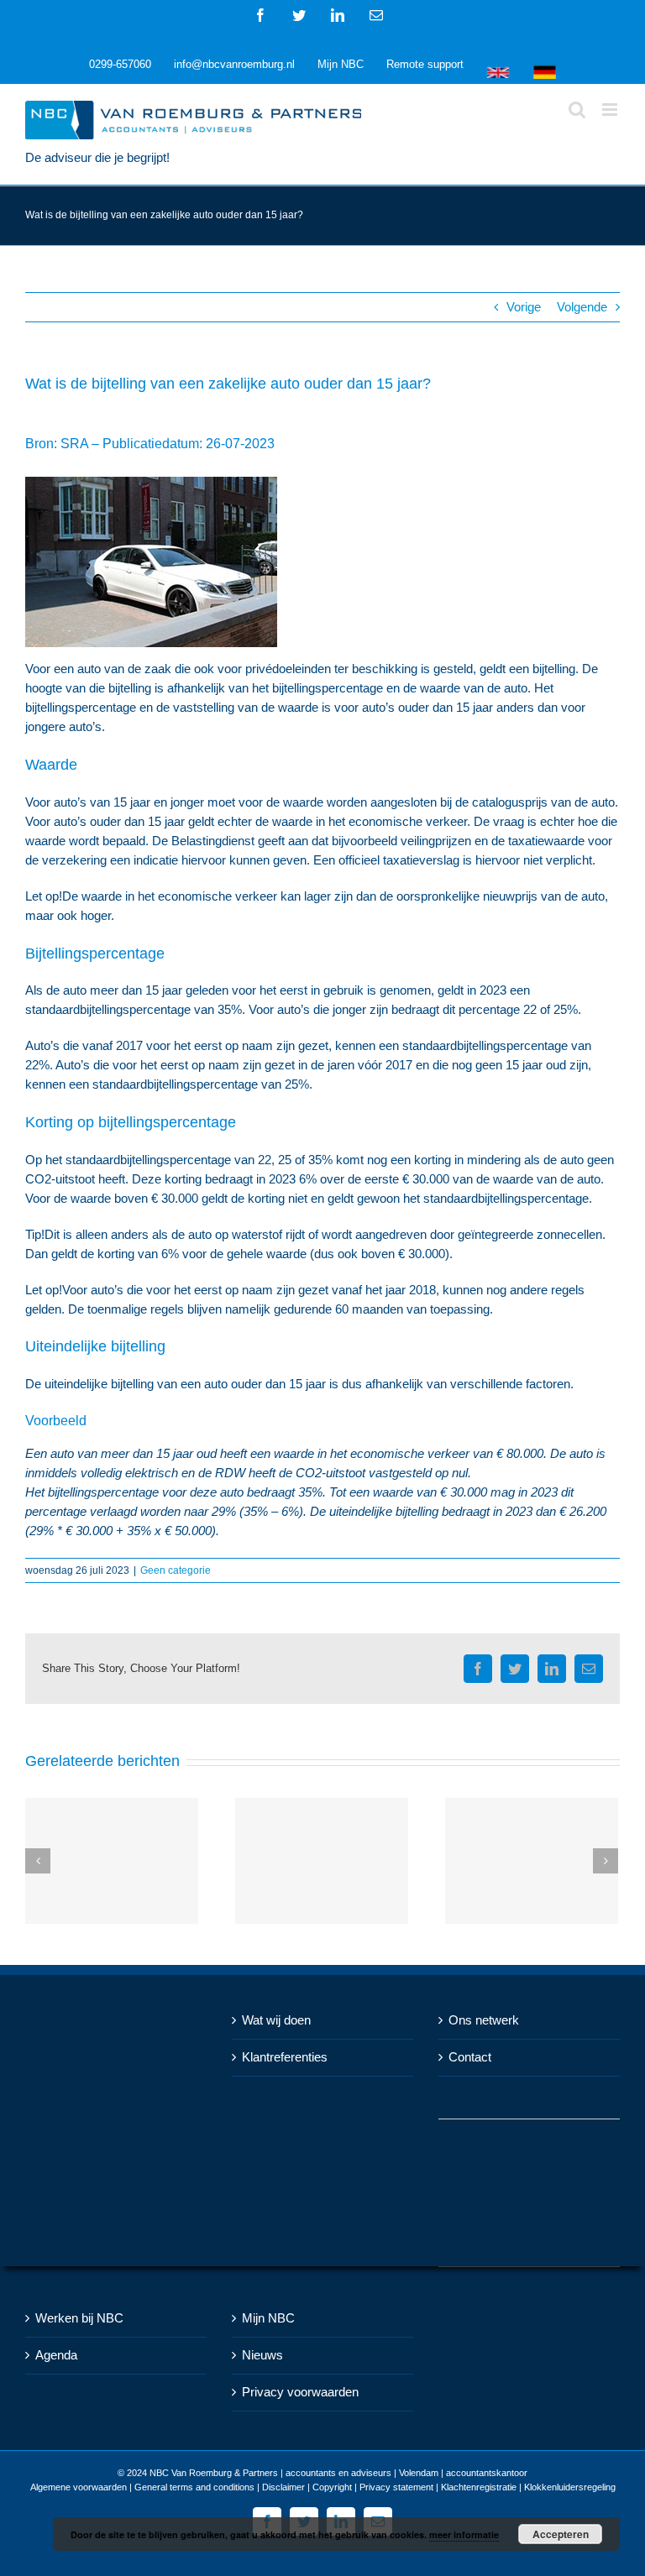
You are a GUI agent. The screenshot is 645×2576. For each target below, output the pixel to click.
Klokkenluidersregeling (570, 2487)
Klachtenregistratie (479, 2487)
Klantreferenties (285, 2057)
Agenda (56, 2355)
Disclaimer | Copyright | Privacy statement (348, 2487)
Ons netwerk (484, 2020)
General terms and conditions (194, 2487)
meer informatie (464, 2534)
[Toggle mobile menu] (611, 110)
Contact (470, 2057)
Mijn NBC (268, 2318)
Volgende (582, 307)
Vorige (524, 307)
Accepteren (561, 2534)
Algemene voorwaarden (79, 2487)
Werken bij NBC (79, 2318)
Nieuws (262, 2355)
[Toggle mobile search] (577, 110)
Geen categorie (176, 1570)
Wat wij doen (276, 2020)
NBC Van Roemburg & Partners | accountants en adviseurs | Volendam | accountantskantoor (338, 2473)
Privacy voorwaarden (300, 2392)
